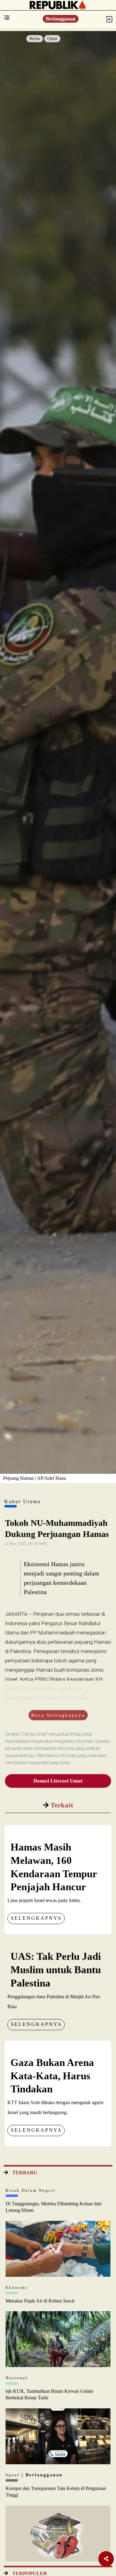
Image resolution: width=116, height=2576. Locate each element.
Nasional (17, 2378)
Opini (52, 39)
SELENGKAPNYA (37, 1918)
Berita (35, 39)
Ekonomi (17, 2287)
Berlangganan (61, 19)
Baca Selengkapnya (58, 1715)
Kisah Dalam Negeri (31, 2190)
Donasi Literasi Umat (58, 1781)
